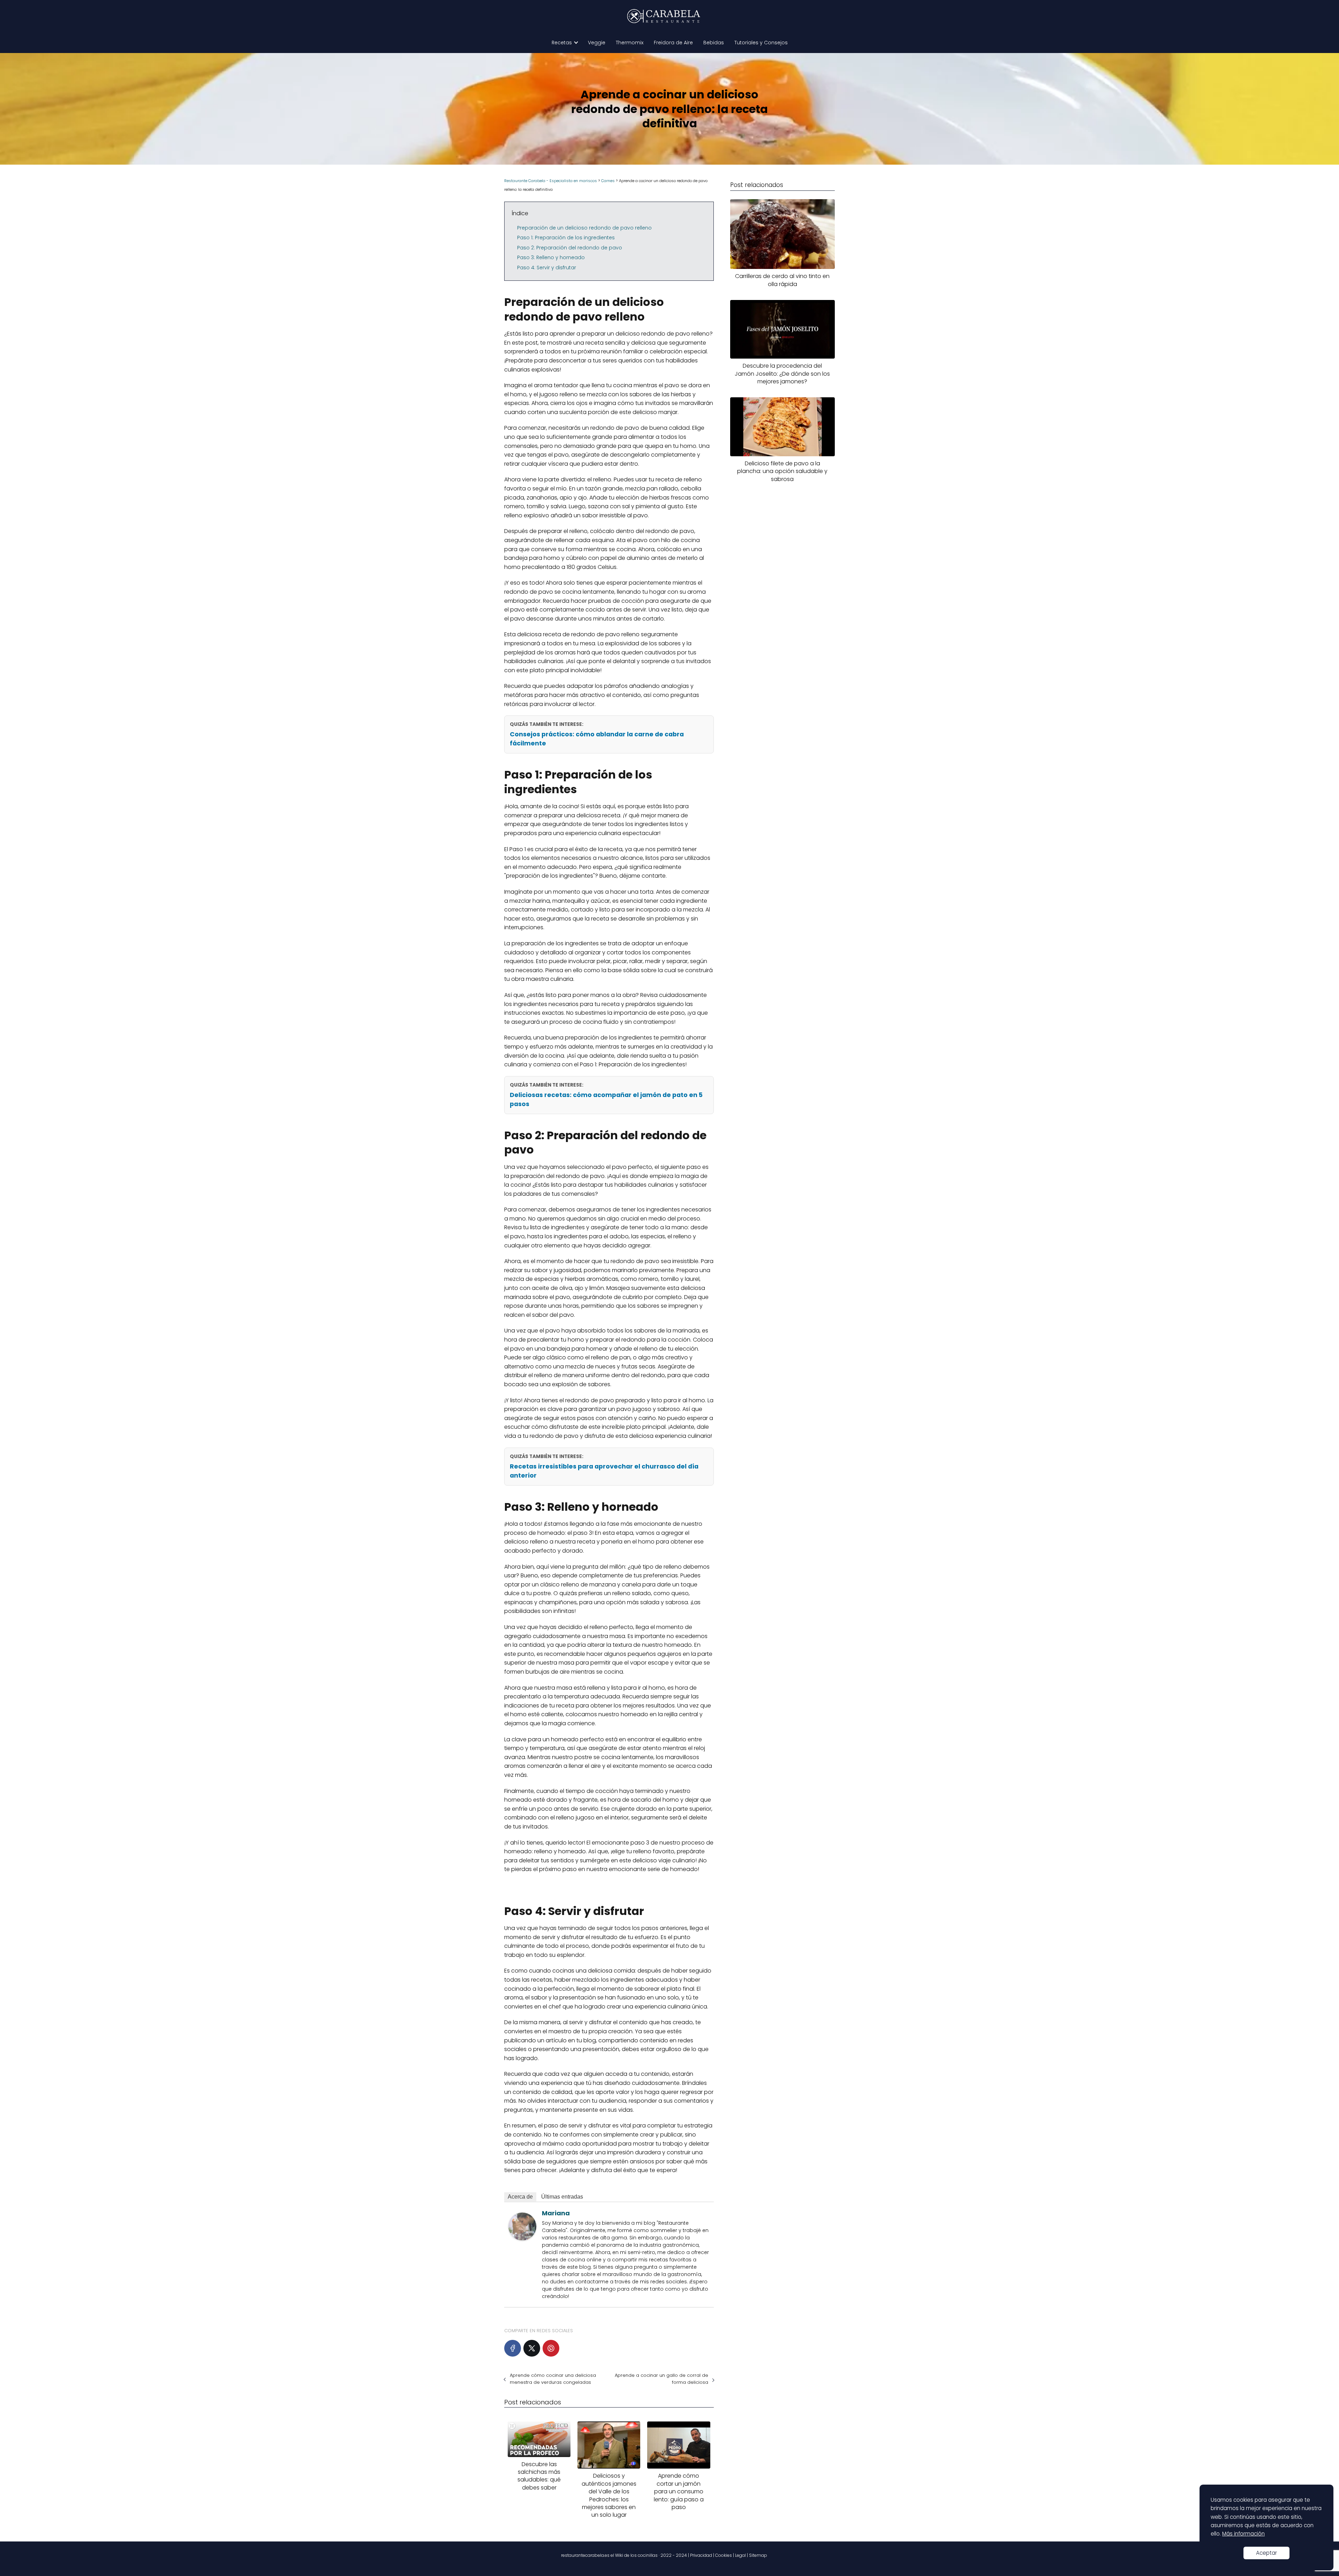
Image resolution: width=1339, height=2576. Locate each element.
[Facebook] (513, 2348)
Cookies (724, 2555)
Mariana (556, 2213)
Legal (740, 2555)
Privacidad (701, 2555)
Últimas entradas (562, 2197)
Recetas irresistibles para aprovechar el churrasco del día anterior (604, 1471)
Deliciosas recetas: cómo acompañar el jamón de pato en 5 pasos (606, 1099)
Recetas (562, 43)
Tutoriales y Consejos (761, 43)
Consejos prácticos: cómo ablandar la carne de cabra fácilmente (597, 739)
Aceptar (1266, 2553)
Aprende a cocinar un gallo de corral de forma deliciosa (661, 2379)
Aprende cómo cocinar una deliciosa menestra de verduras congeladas (553, 2379)
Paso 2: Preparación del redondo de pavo (570, 248)
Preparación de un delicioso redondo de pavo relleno (584, 228)
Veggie (597, 43)
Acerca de (520, 2197)
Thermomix (630, 43)
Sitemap (758, 2555)
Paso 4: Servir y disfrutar (547, 268)
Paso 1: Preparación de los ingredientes (566, 238)
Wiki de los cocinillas (636, 2555)
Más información (1243, 2534)
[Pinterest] (551, 2348)
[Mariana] (522, 2239)
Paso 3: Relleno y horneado (551, 257)
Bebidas (714, 43)
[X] (532, 2348)
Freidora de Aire (673, 43)
